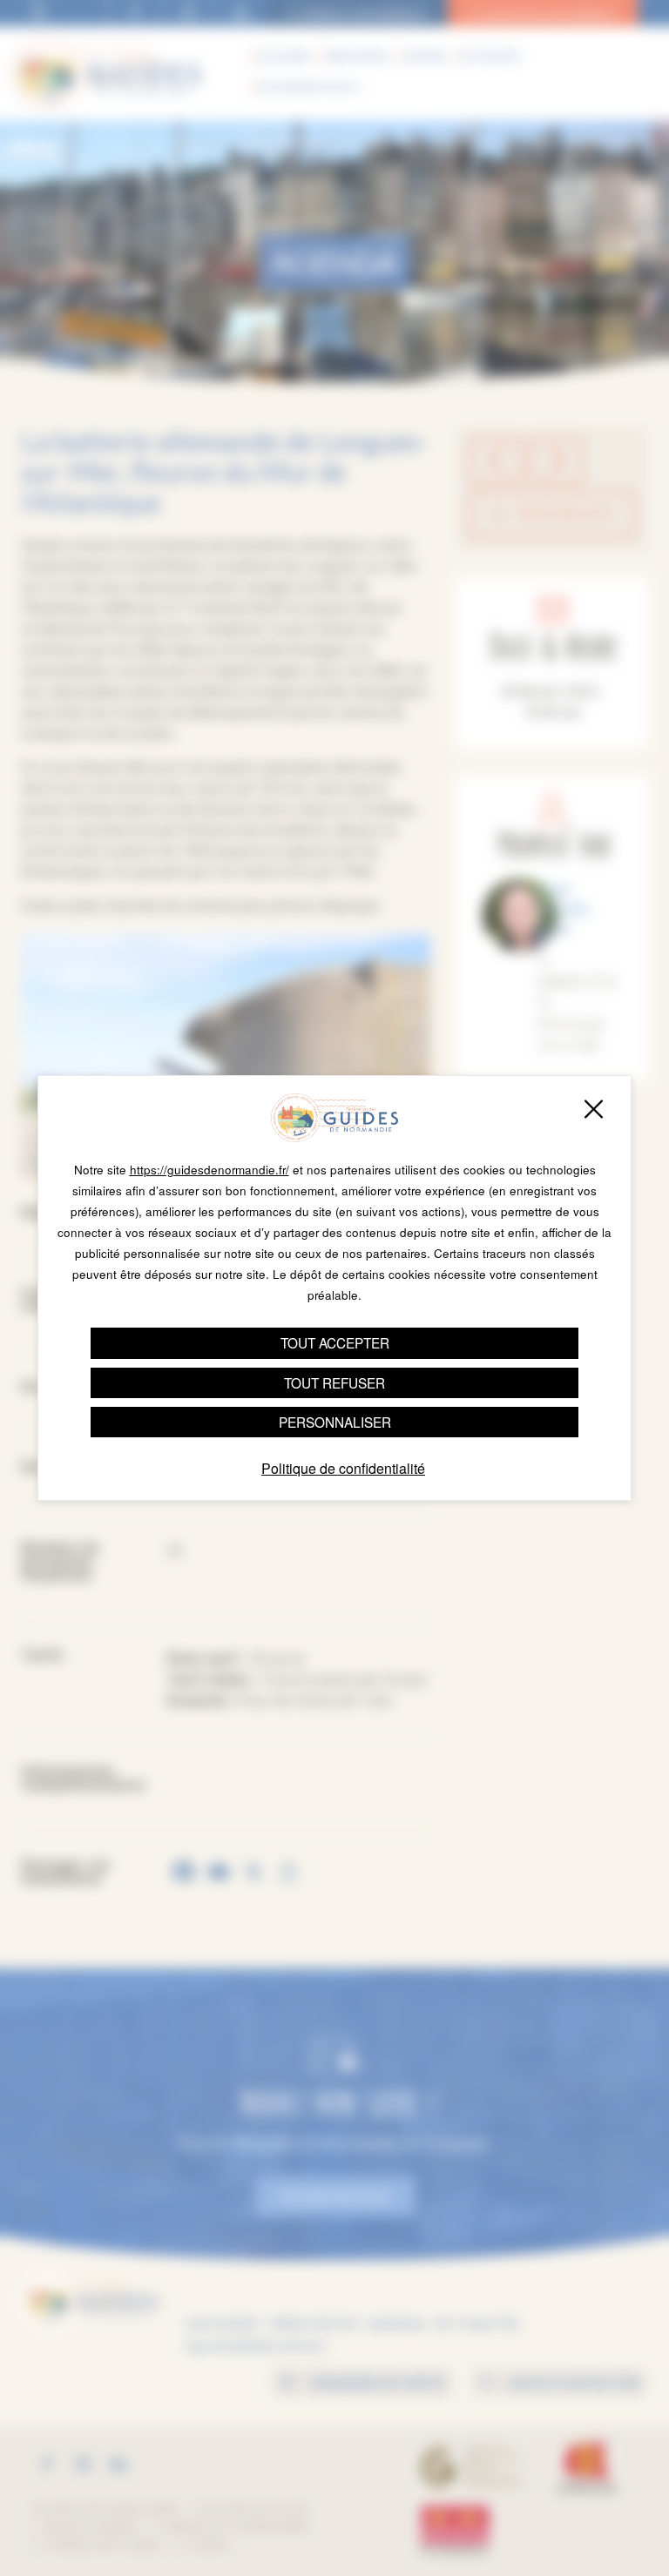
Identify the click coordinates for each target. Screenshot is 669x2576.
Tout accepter (335, 1342)
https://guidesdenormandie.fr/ (209, 1170)
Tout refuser (334, 1382)
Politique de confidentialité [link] (343, 1468)
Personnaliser (335, 1422)
